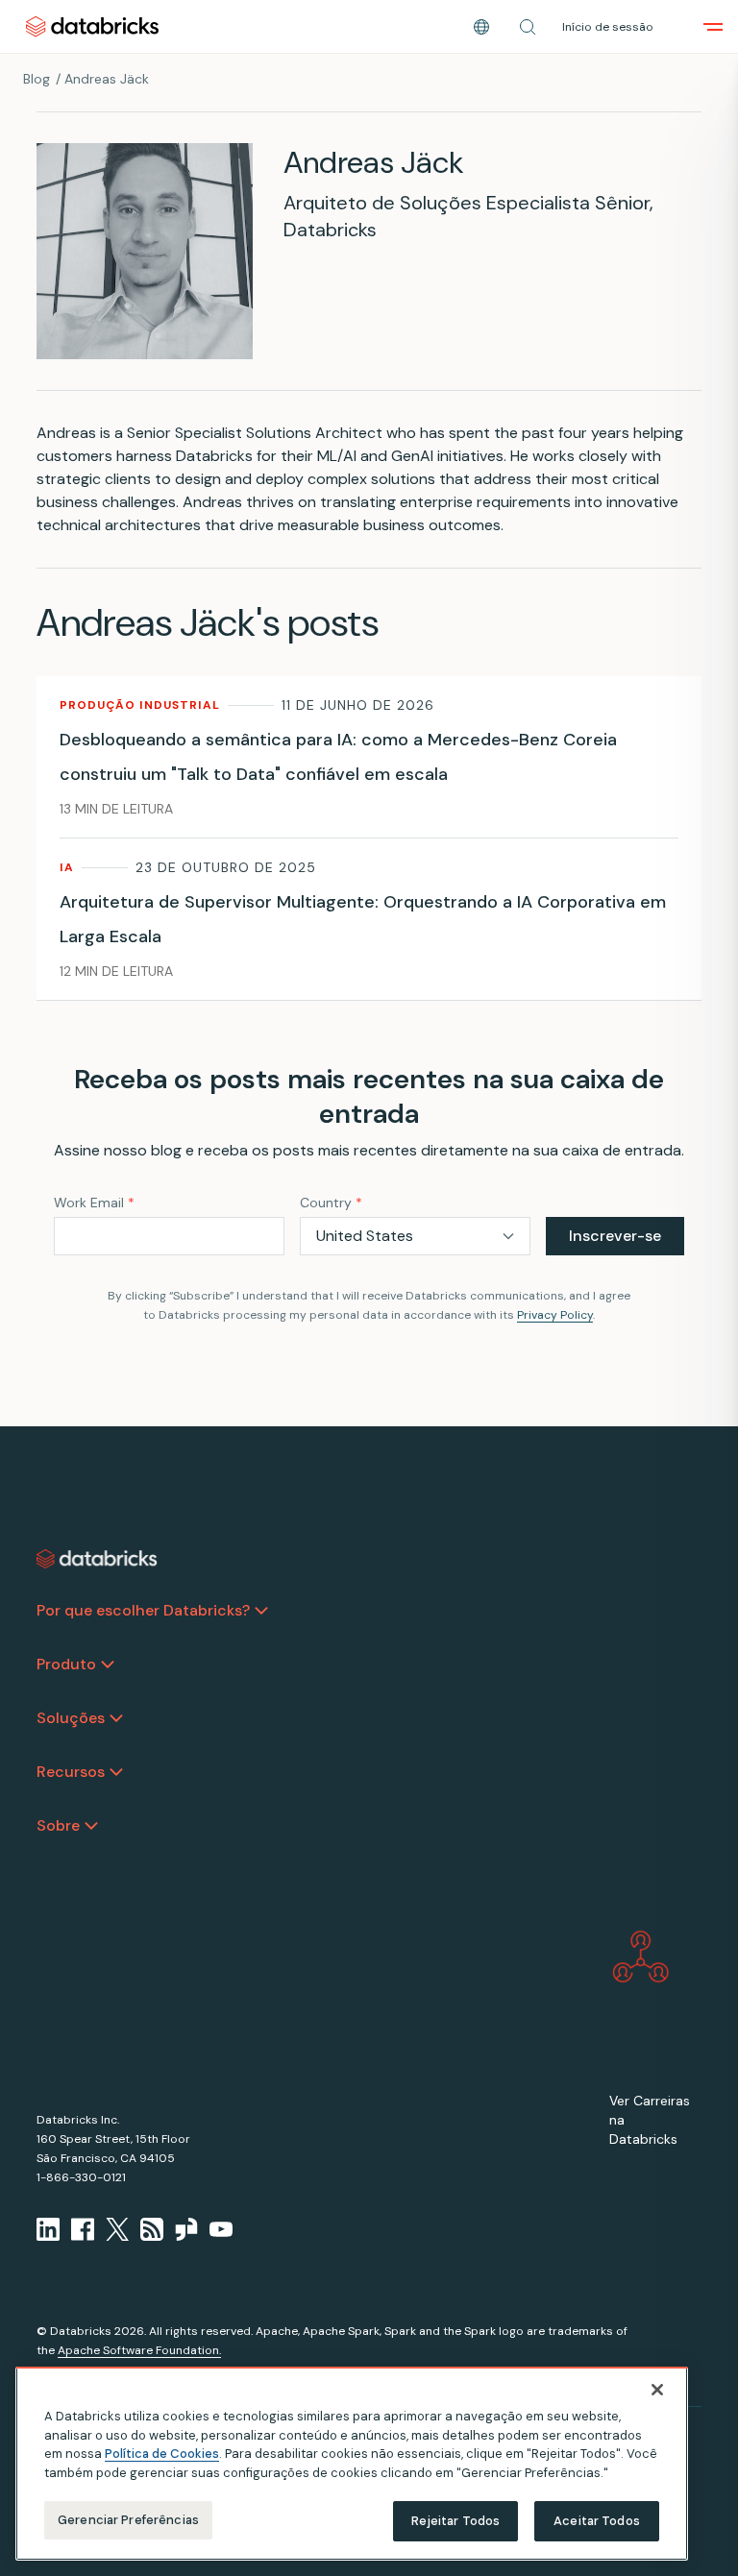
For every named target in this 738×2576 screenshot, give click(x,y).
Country (331, 1203)
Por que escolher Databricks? (143, 1610)
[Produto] (108, 1665)
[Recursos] (116, 1772)
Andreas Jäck (107, 79)
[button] (528, 27)
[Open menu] (713, 27)
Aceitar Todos (597, 2521)
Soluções (71, 1718)
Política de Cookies (162, 2454)
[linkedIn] (48, 2229)
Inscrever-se (615, 1236)
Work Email (94, 1203)
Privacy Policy (555, 1315)
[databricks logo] (97, 1559)
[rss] (152, 2229)
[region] (352, 2464)
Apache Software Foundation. (139, 2350)
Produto (66, 1664)
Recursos (71, 1772)
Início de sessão (608, 27)
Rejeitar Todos (456, 2521)
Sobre (58, 1825)
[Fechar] (657, 2390)
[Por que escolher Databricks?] (261, 1611)
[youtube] (221, 2229)
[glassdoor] (186, 2229)
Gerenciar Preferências (128, 2520)
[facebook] (83, 2229)
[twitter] (117, 2229)
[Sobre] (91, 1826)
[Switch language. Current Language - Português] (481, 27)
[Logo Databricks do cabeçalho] (92, 26)
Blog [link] (37, 79)
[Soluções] (116, 1718)
